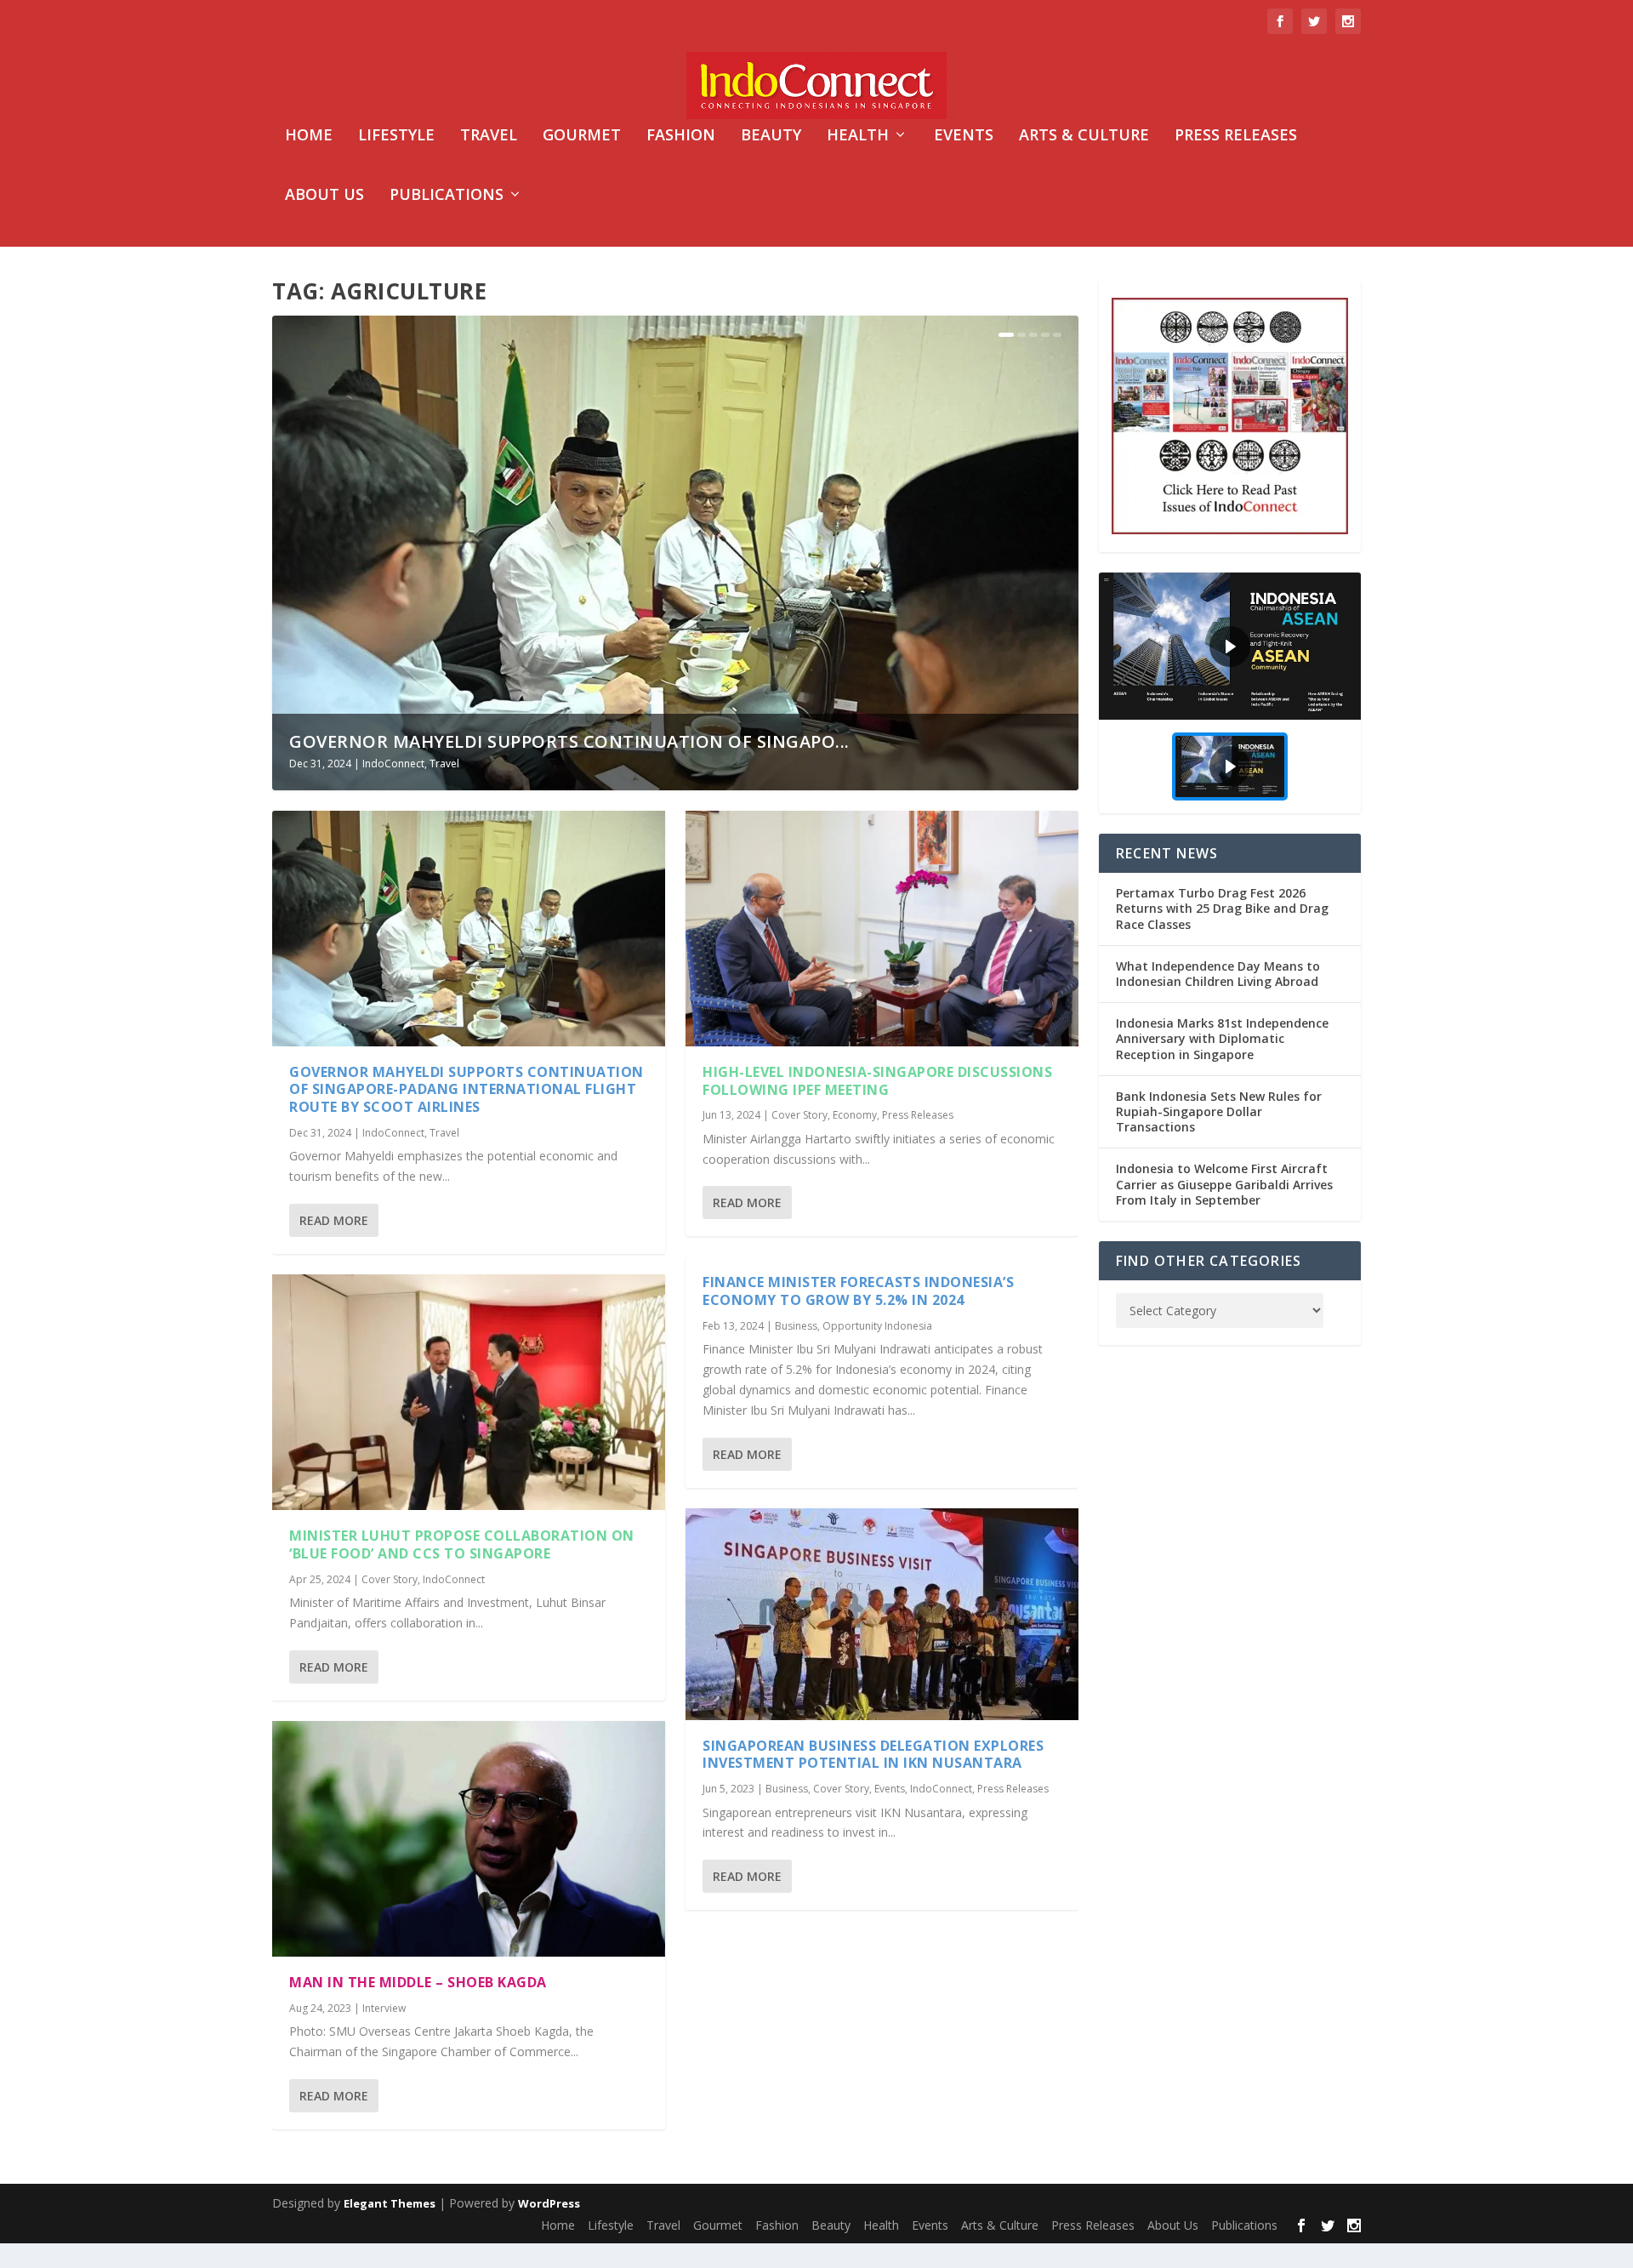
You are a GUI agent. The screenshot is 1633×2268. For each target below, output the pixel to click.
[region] (1230, 693)
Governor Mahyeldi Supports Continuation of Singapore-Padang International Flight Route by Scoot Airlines (467, 1090)
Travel (489, 136)
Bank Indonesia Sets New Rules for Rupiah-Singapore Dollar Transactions (1219, 1111)
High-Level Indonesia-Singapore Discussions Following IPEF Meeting (877, 1081)
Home (309, 136)
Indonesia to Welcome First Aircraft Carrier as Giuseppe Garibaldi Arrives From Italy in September (1224, 1184)
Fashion (681, 136)
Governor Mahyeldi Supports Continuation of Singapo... (569, 741)
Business (796, 1326)
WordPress (549, 2203)
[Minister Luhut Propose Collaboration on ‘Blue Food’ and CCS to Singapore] (469, 1392)
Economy (855, 1115)
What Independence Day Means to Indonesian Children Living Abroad (1218, 974)
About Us (324, 196)
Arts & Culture (1084, 136)
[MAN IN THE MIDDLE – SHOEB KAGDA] (469, 1839)
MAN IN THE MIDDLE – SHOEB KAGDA (418, 1982)
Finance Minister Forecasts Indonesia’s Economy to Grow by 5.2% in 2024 (858, 1291)
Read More (334, 1220)
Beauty (771, 136)
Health (858, 136)
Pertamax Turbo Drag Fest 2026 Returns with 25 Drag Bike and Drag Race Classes (1222, 908)
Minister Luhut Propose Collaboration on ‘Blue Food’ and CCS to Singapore (462, 1544)
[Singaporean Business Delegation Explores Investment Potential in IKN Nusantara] (882, 1614)
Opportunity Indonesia (877, 1326)
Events (964, 136)
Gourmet (582, 136)
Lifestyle (396, 136)
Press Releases (1236, 136)
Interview (384, 2008)
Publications (447, 196)
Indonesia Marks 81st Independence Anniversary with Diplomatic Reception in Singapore (1222, 1038)
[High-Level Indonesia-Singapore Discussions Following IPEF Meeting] (882, 929)
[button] (1230, 646)
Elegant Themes (390, 2203)
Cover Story (390, 1579)
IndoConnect (393, 764)
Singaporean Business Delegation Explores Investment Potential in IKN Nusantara (873, 1755)
